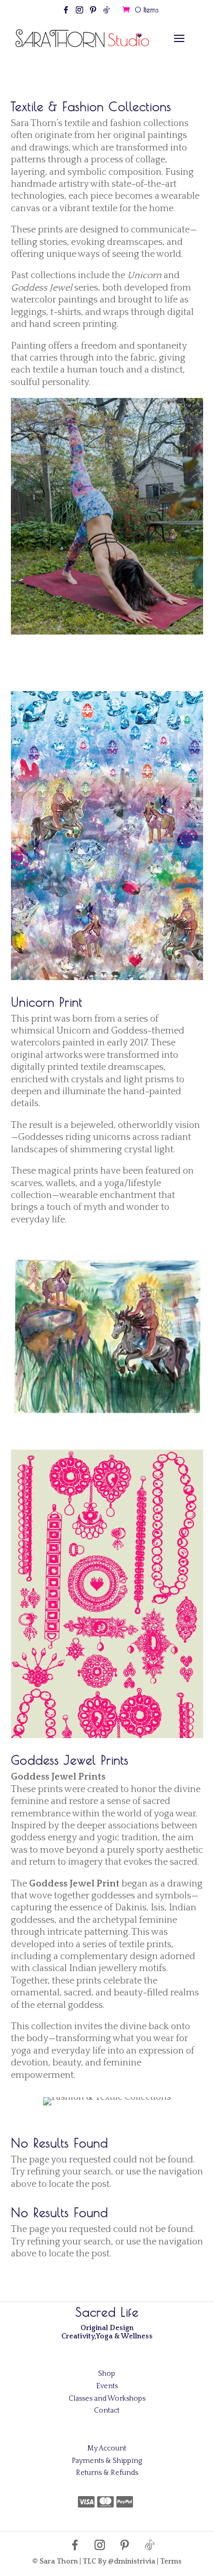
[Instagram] (79, 13)
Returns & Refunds (107, 2473)
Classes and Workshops (107, 2399)
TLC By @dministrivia (119, 2561)
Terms (171, 2561)
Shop (107, 2374)
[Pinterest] (93, 13)
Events (107, 2386)
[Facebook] (66, 13)
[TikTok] (106, 13)
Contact (107, 2410)
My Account (107, 2448)
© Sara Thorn (55, 2561)
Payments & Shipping (107, 2461)
